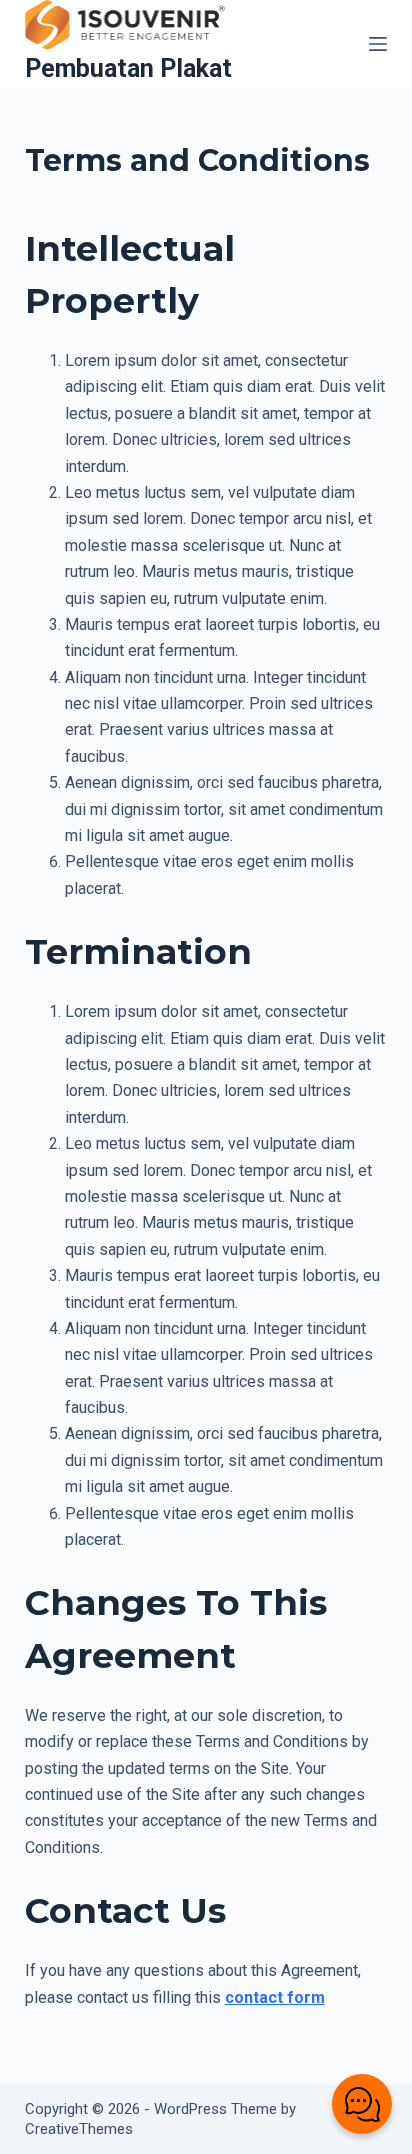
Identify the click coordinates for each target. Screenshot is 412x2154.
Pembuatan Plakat (128, 68)
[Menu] (378, 44)
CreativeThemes (79, 2129)
